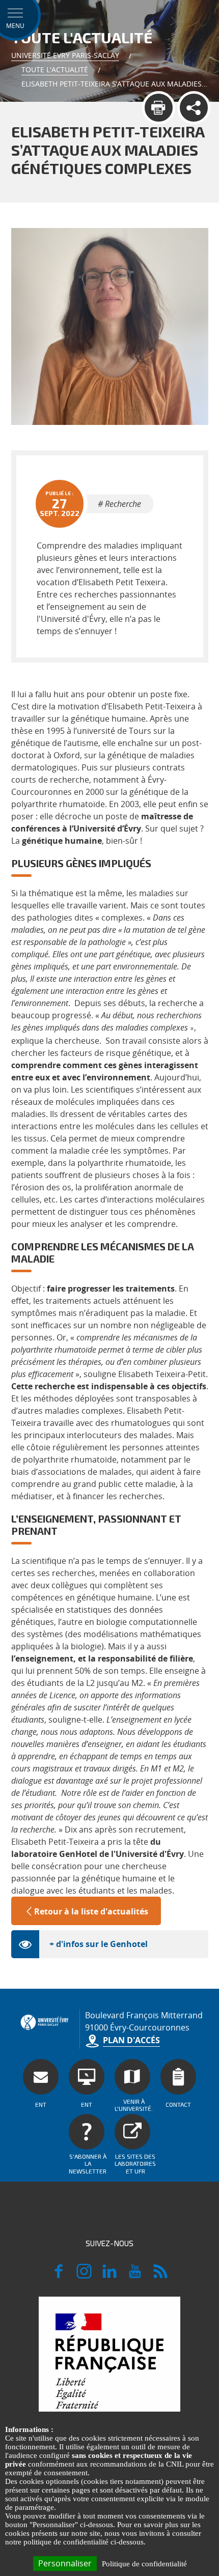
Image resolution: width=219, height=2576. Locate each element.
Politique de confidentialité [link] (144, 2564)
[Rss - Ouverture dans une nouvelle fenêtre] (160, 2276)
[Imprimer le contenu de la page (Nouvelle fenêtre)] (159, 108)
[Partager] (194, 108)
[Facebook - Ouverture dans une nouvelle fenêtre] (59, 2276)
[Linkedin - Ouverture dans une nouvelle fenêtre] (109, 2276)
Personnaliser (65, 2563)
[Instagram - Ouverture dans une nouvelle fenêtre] (84, 2276)
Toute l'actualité (55, 69)
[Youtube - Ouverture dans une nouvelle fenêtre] (135, 2276)
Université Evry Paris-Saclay (65, 55)
